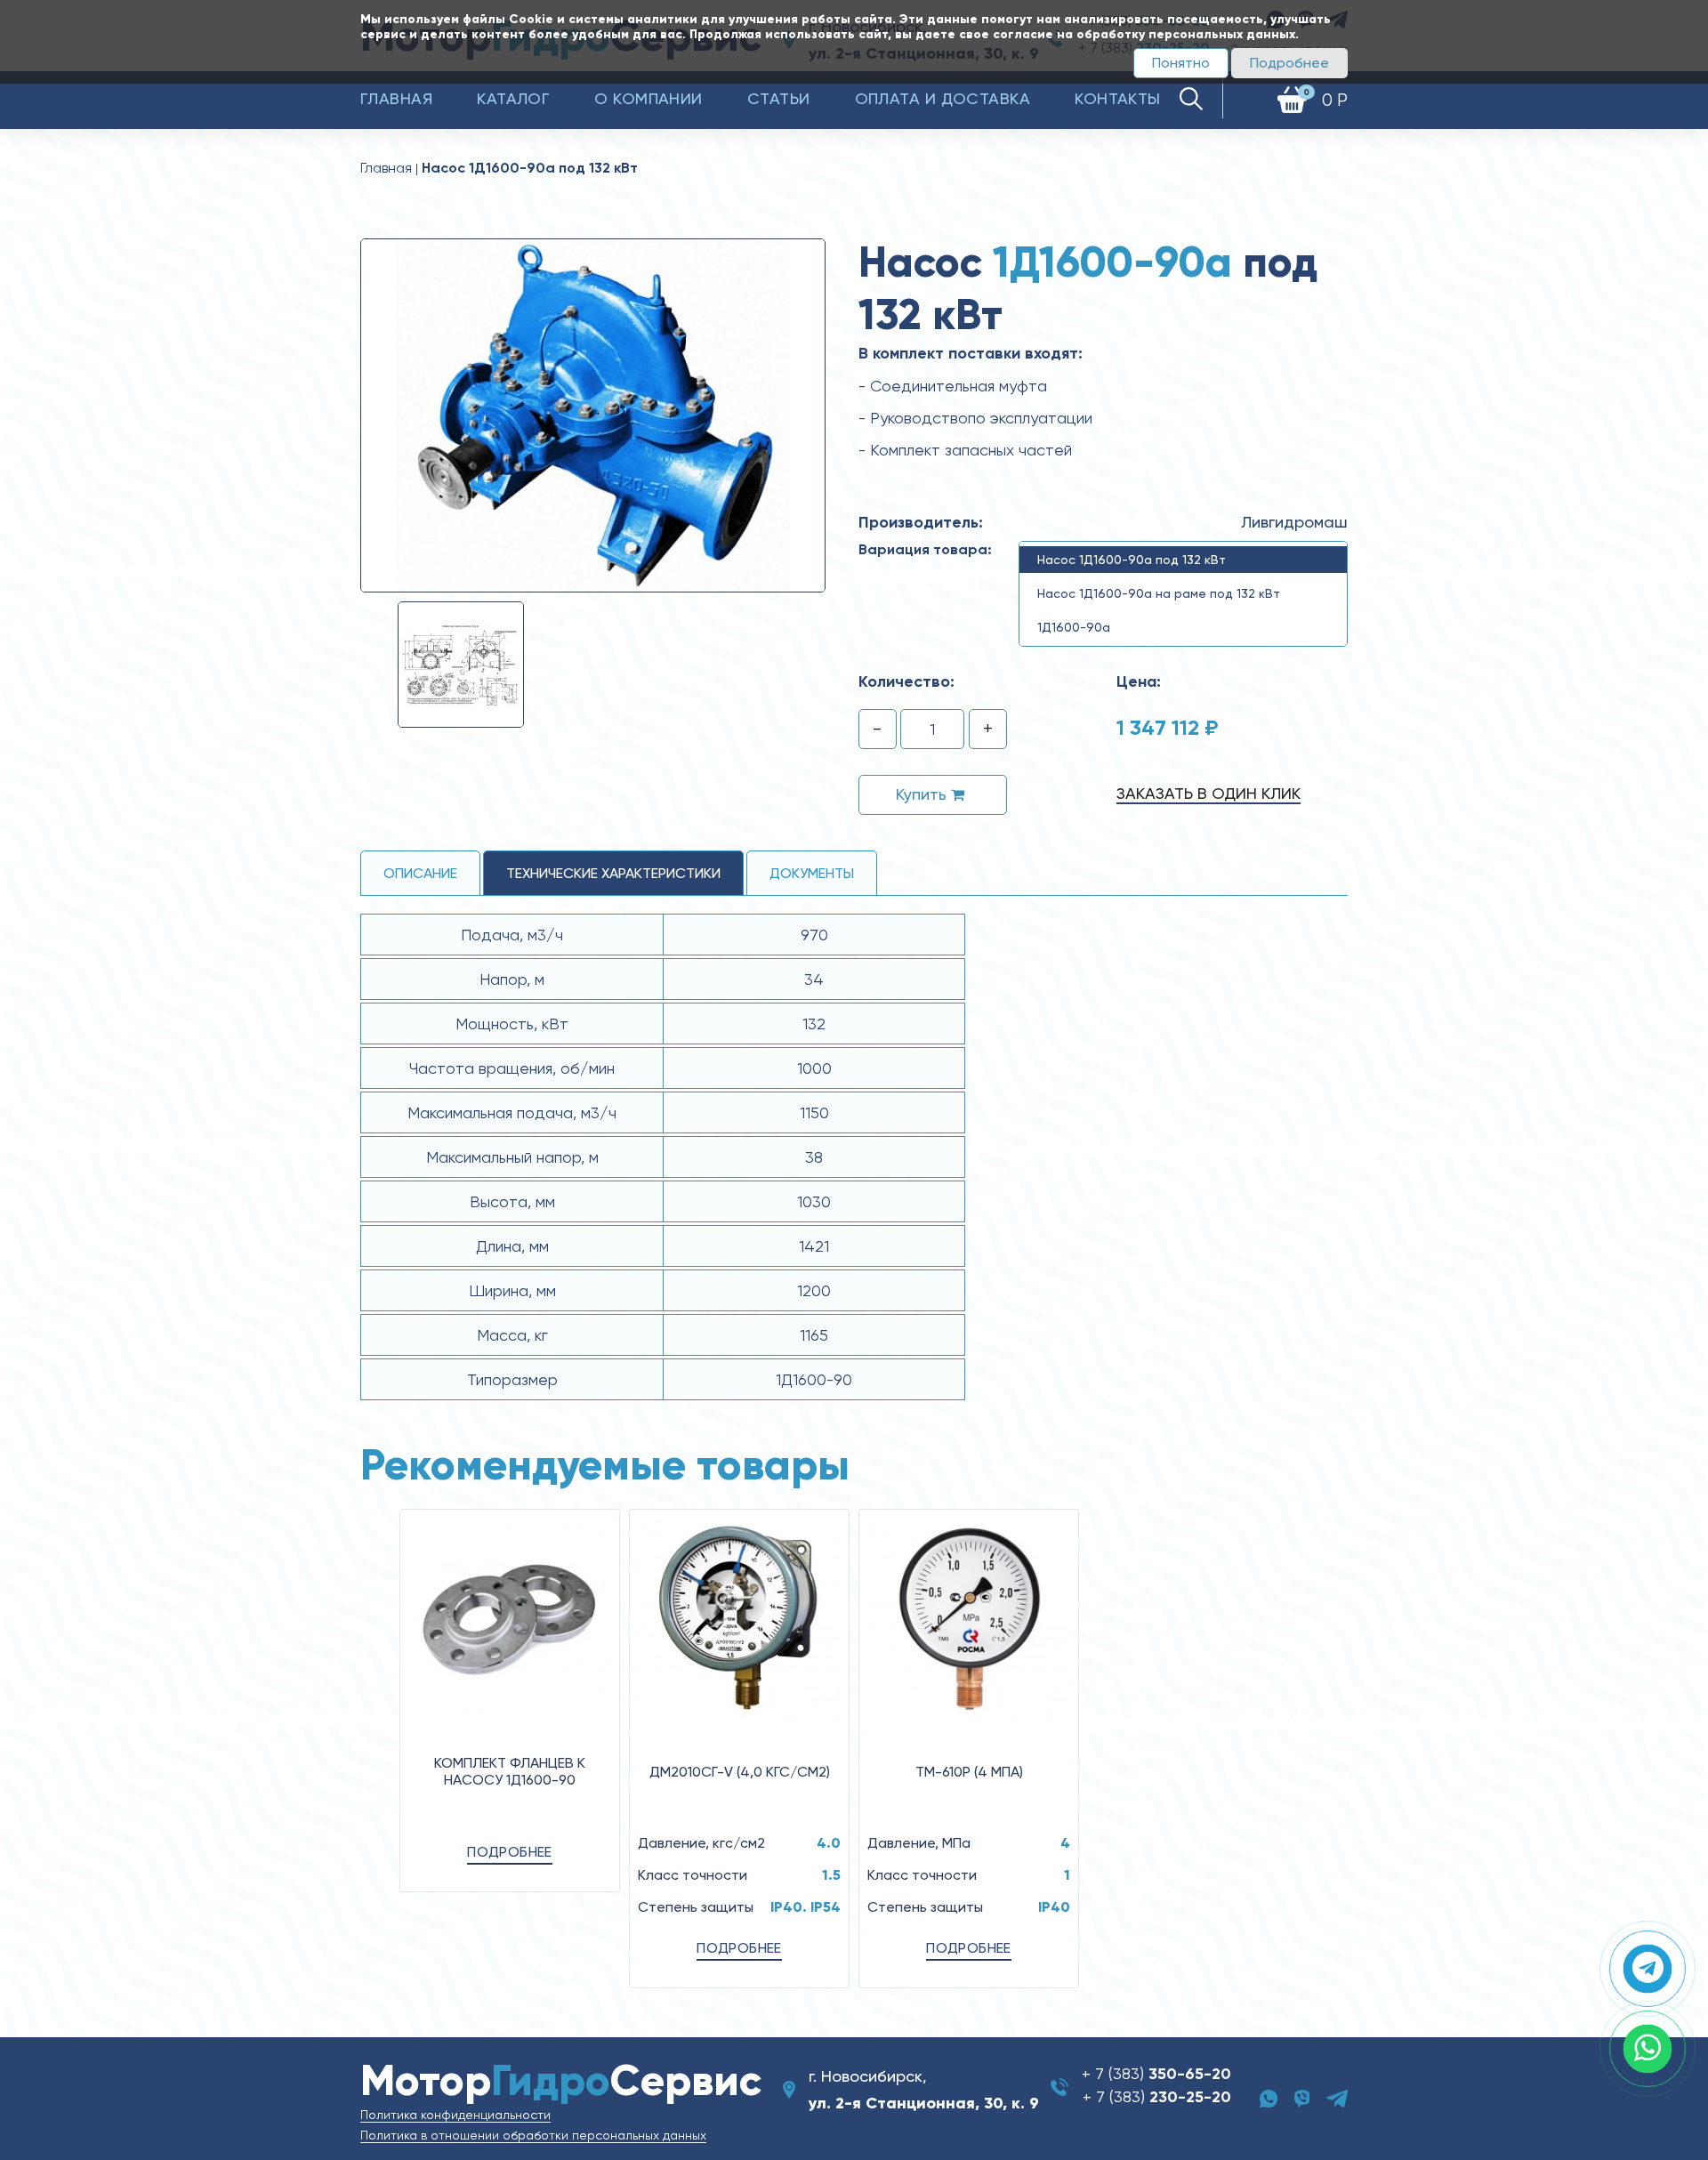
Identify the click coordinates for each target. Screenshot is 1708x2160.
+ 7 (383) (1156, 2073)
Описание (420, 873)
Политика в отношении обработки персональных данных (533, 2135)
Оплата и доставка (943, 98)
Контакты (1118, 98)
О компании (649, 98)
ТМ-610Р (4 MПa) (969, 1772)
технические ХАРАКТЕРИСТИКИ (613, 873)
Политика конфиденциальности (455, 2115)
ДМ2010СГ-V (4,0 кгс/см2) (740, 1772)
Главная (396, 98)
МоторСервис (561, 2080)
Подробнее (1289, 63)
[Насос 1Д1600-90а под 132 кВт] (593, 415)
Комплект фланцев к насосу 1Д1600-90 (510, 1771)
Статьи (779, 98)
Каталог (513, 98)
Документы (812, 873)
